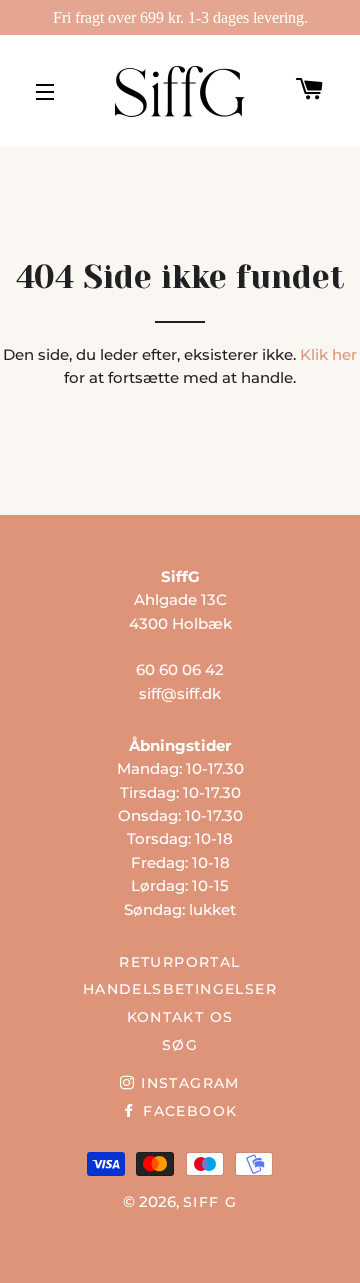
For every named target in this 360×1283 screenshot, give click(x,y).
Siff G (210, 1202)
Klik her (328, 354)
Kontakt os (180, 1017)
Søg (180, 1045)
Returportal (179, 962)
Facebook (187, 1111)
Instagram (187, 1083)
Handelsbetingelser (180, 989)
